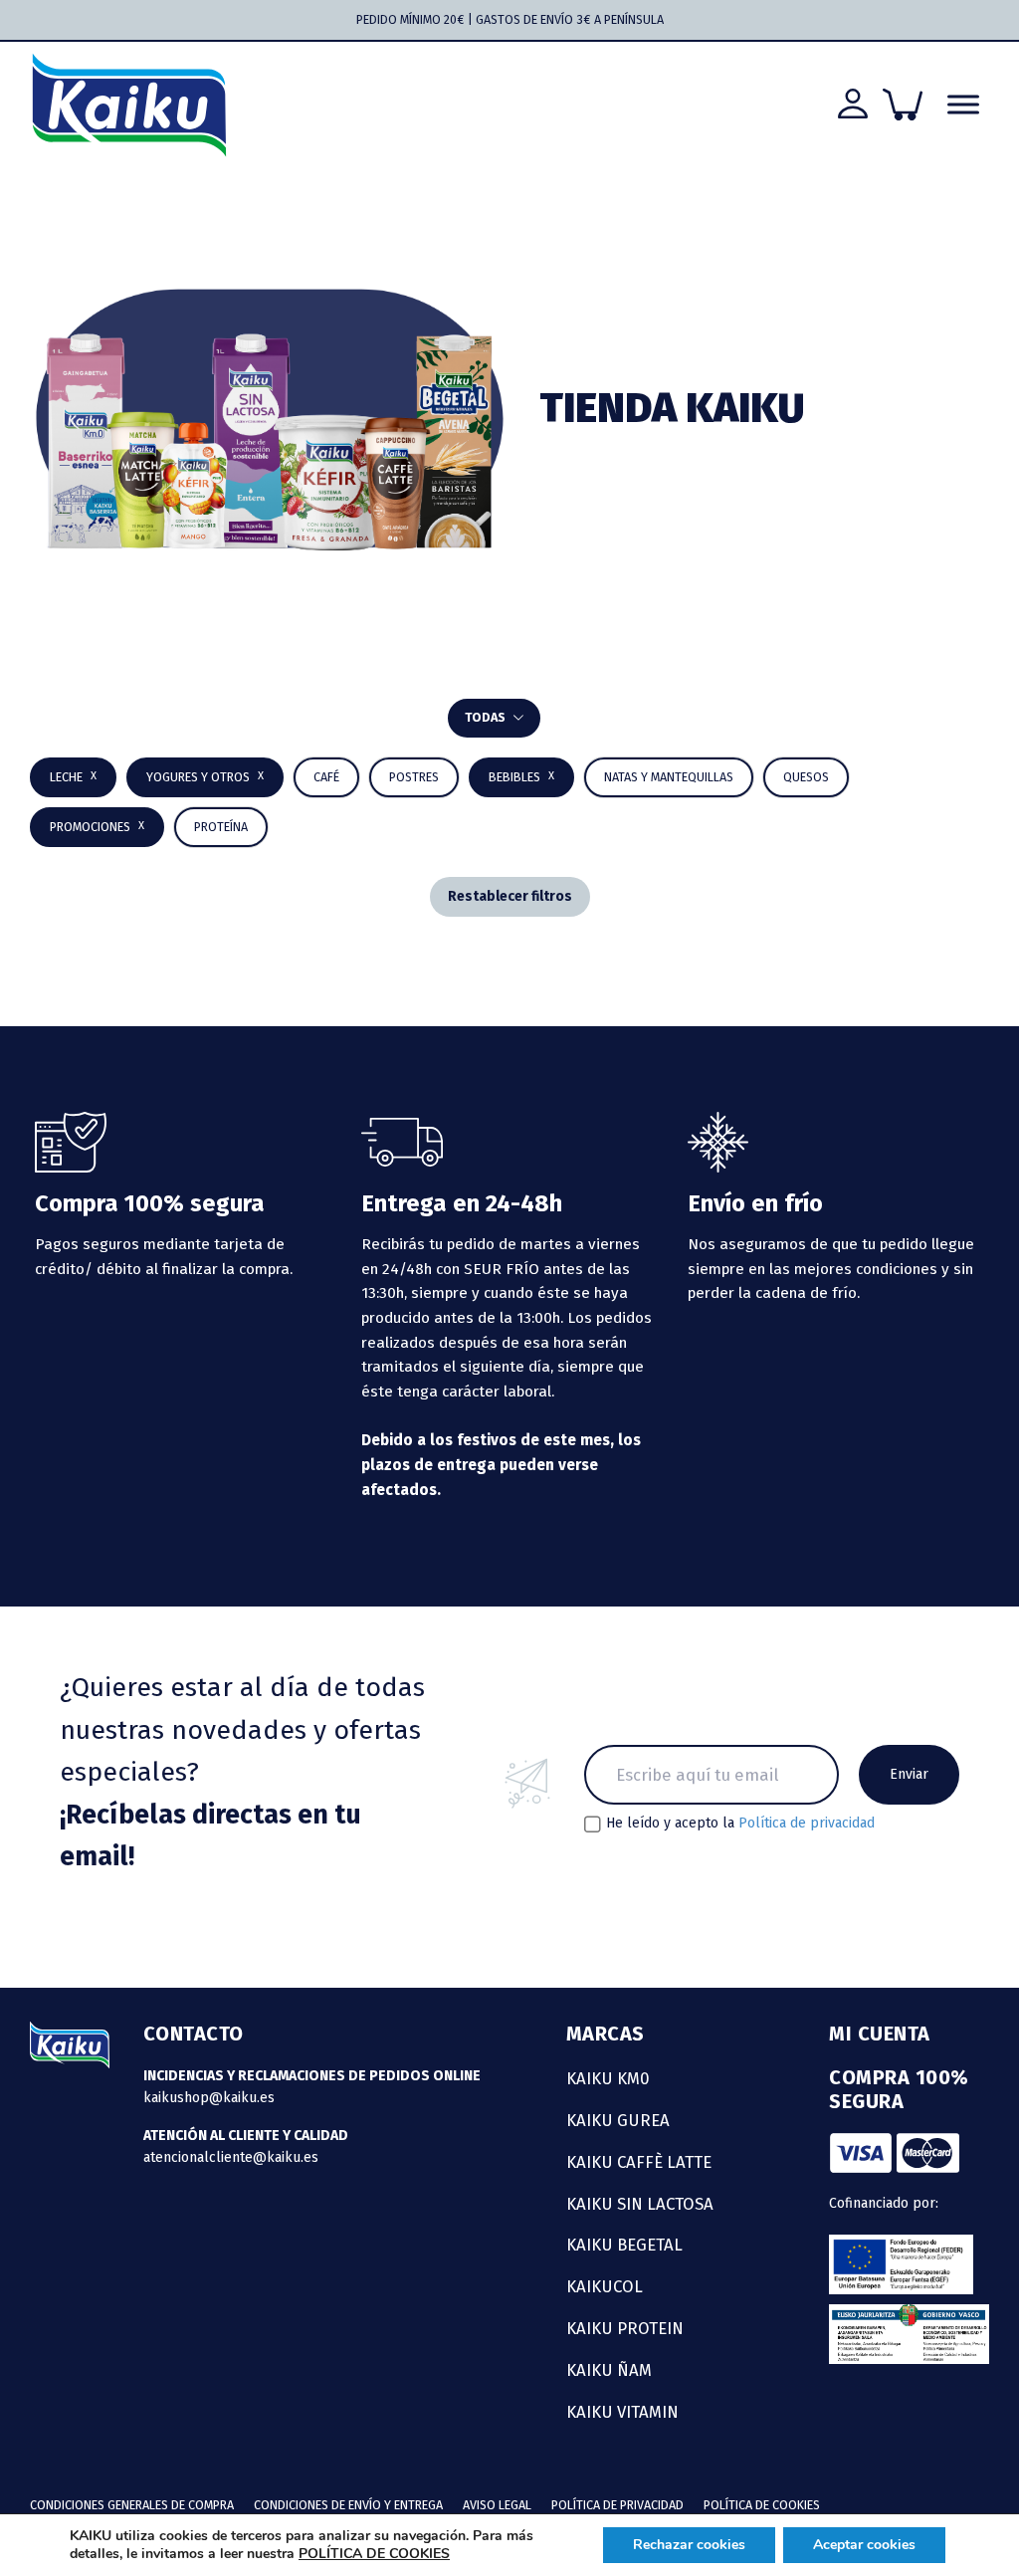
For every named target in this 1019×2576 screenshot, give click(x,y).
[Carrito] (903, 105)
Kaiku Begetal (624, 2245)
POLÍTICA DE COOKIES (374, 2554)
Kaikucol (605, 2286)
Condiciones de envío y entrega (348, 2505)
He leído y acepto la (740, 1824)
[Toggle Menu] (963, 105)
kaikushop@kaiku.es (209, 2098)
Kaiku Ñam (609, 2370)
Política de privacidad (807, 1823)
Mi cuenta (880, 2034)
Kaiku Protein (625, 2328)
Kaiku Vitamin (622, 2412)
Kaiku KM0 (608, 2078)
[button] (521, 777)
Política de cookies (762, 2505)
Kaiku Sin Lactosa (640, 2204)
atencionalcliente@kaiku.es (231, 2157)
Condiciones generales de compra (132, 2505)
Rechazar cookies (689, 2545)
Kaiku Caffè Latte (639, 2162)
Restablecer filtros (510, 896)
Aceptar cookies (864, 2545)
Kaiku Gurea (618, 2120)
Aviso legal (497, 2505)
